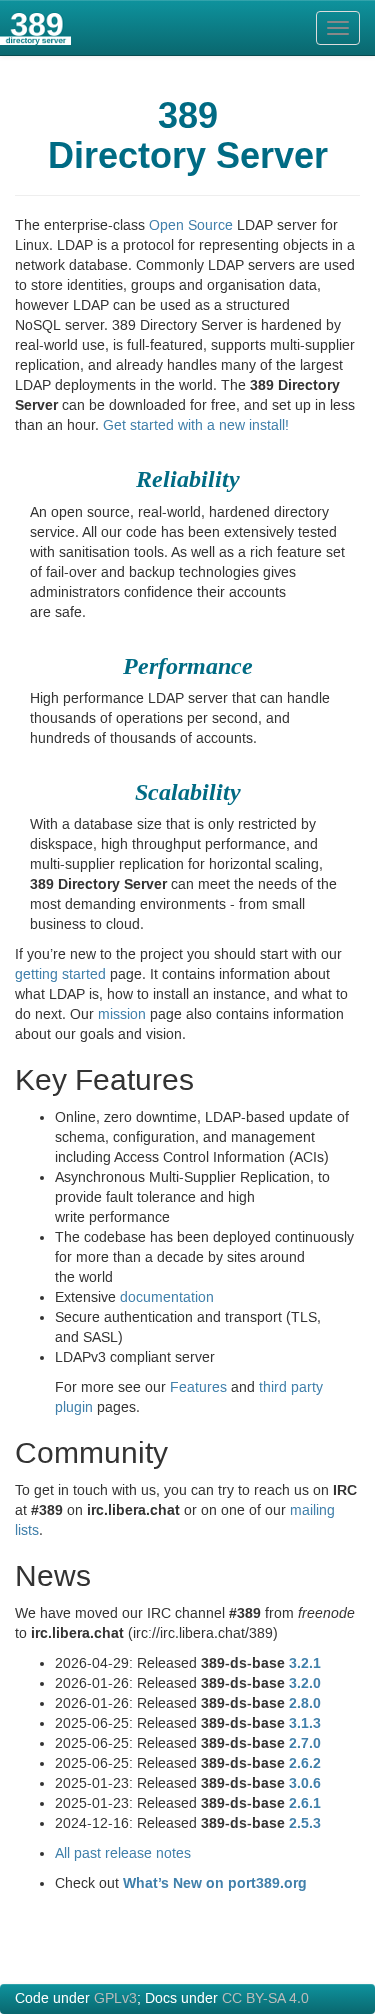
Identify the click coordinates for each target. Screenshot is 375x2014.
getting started (60, 975)
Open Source (191, 226)
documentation (167, 1298)
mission (122, 1015)
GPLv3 (115, 1999)
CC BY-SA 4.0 (265, 1999)
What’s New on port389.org (215, 1883)
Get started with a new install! (196, 426)
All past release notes (123, 1854)
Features (198, 1388)
